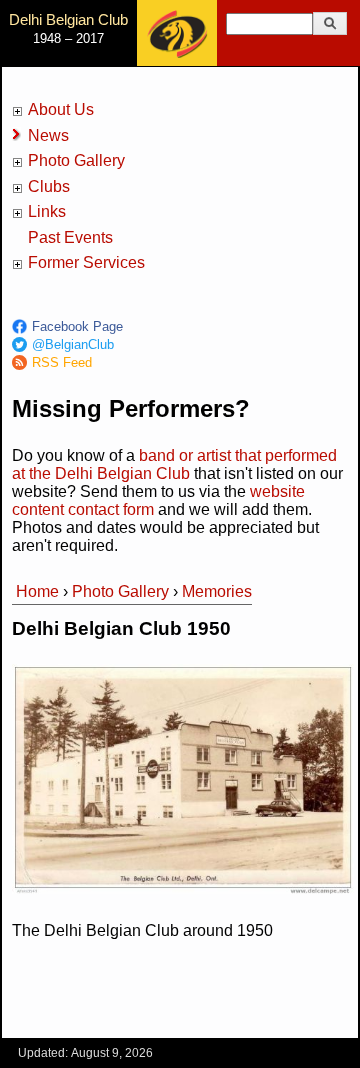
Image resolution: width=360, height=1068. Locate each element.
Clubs (49, 186)
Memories (217, 591)
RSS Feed (62, 362)
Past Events (70, 237)
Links (47, 211)
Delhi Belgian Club (68, 19)
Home (37, 591)
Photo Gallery (76, 160)
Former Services (86, 262)
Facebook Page (77, 326)
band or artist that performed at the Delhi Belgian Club (174, 464)
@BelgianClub (73, 344)
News (48, 135)
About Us (61, 109)
